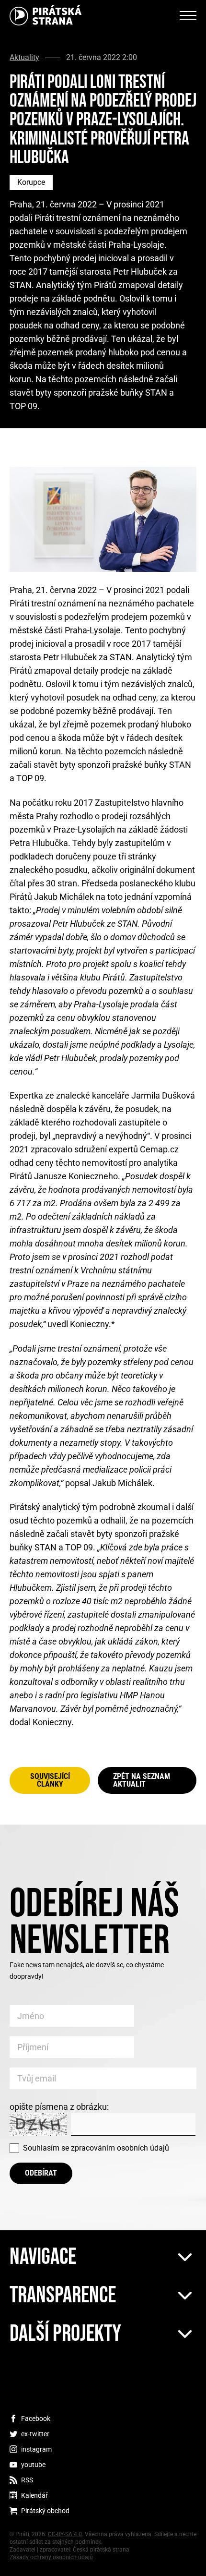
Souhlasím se (96, 2148)
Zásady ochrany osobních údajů (51, 2557)
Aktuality (24, 58)
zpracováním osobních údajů (120, 2148)
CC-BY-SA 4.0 (65, 2534)
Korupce (31, 182)
